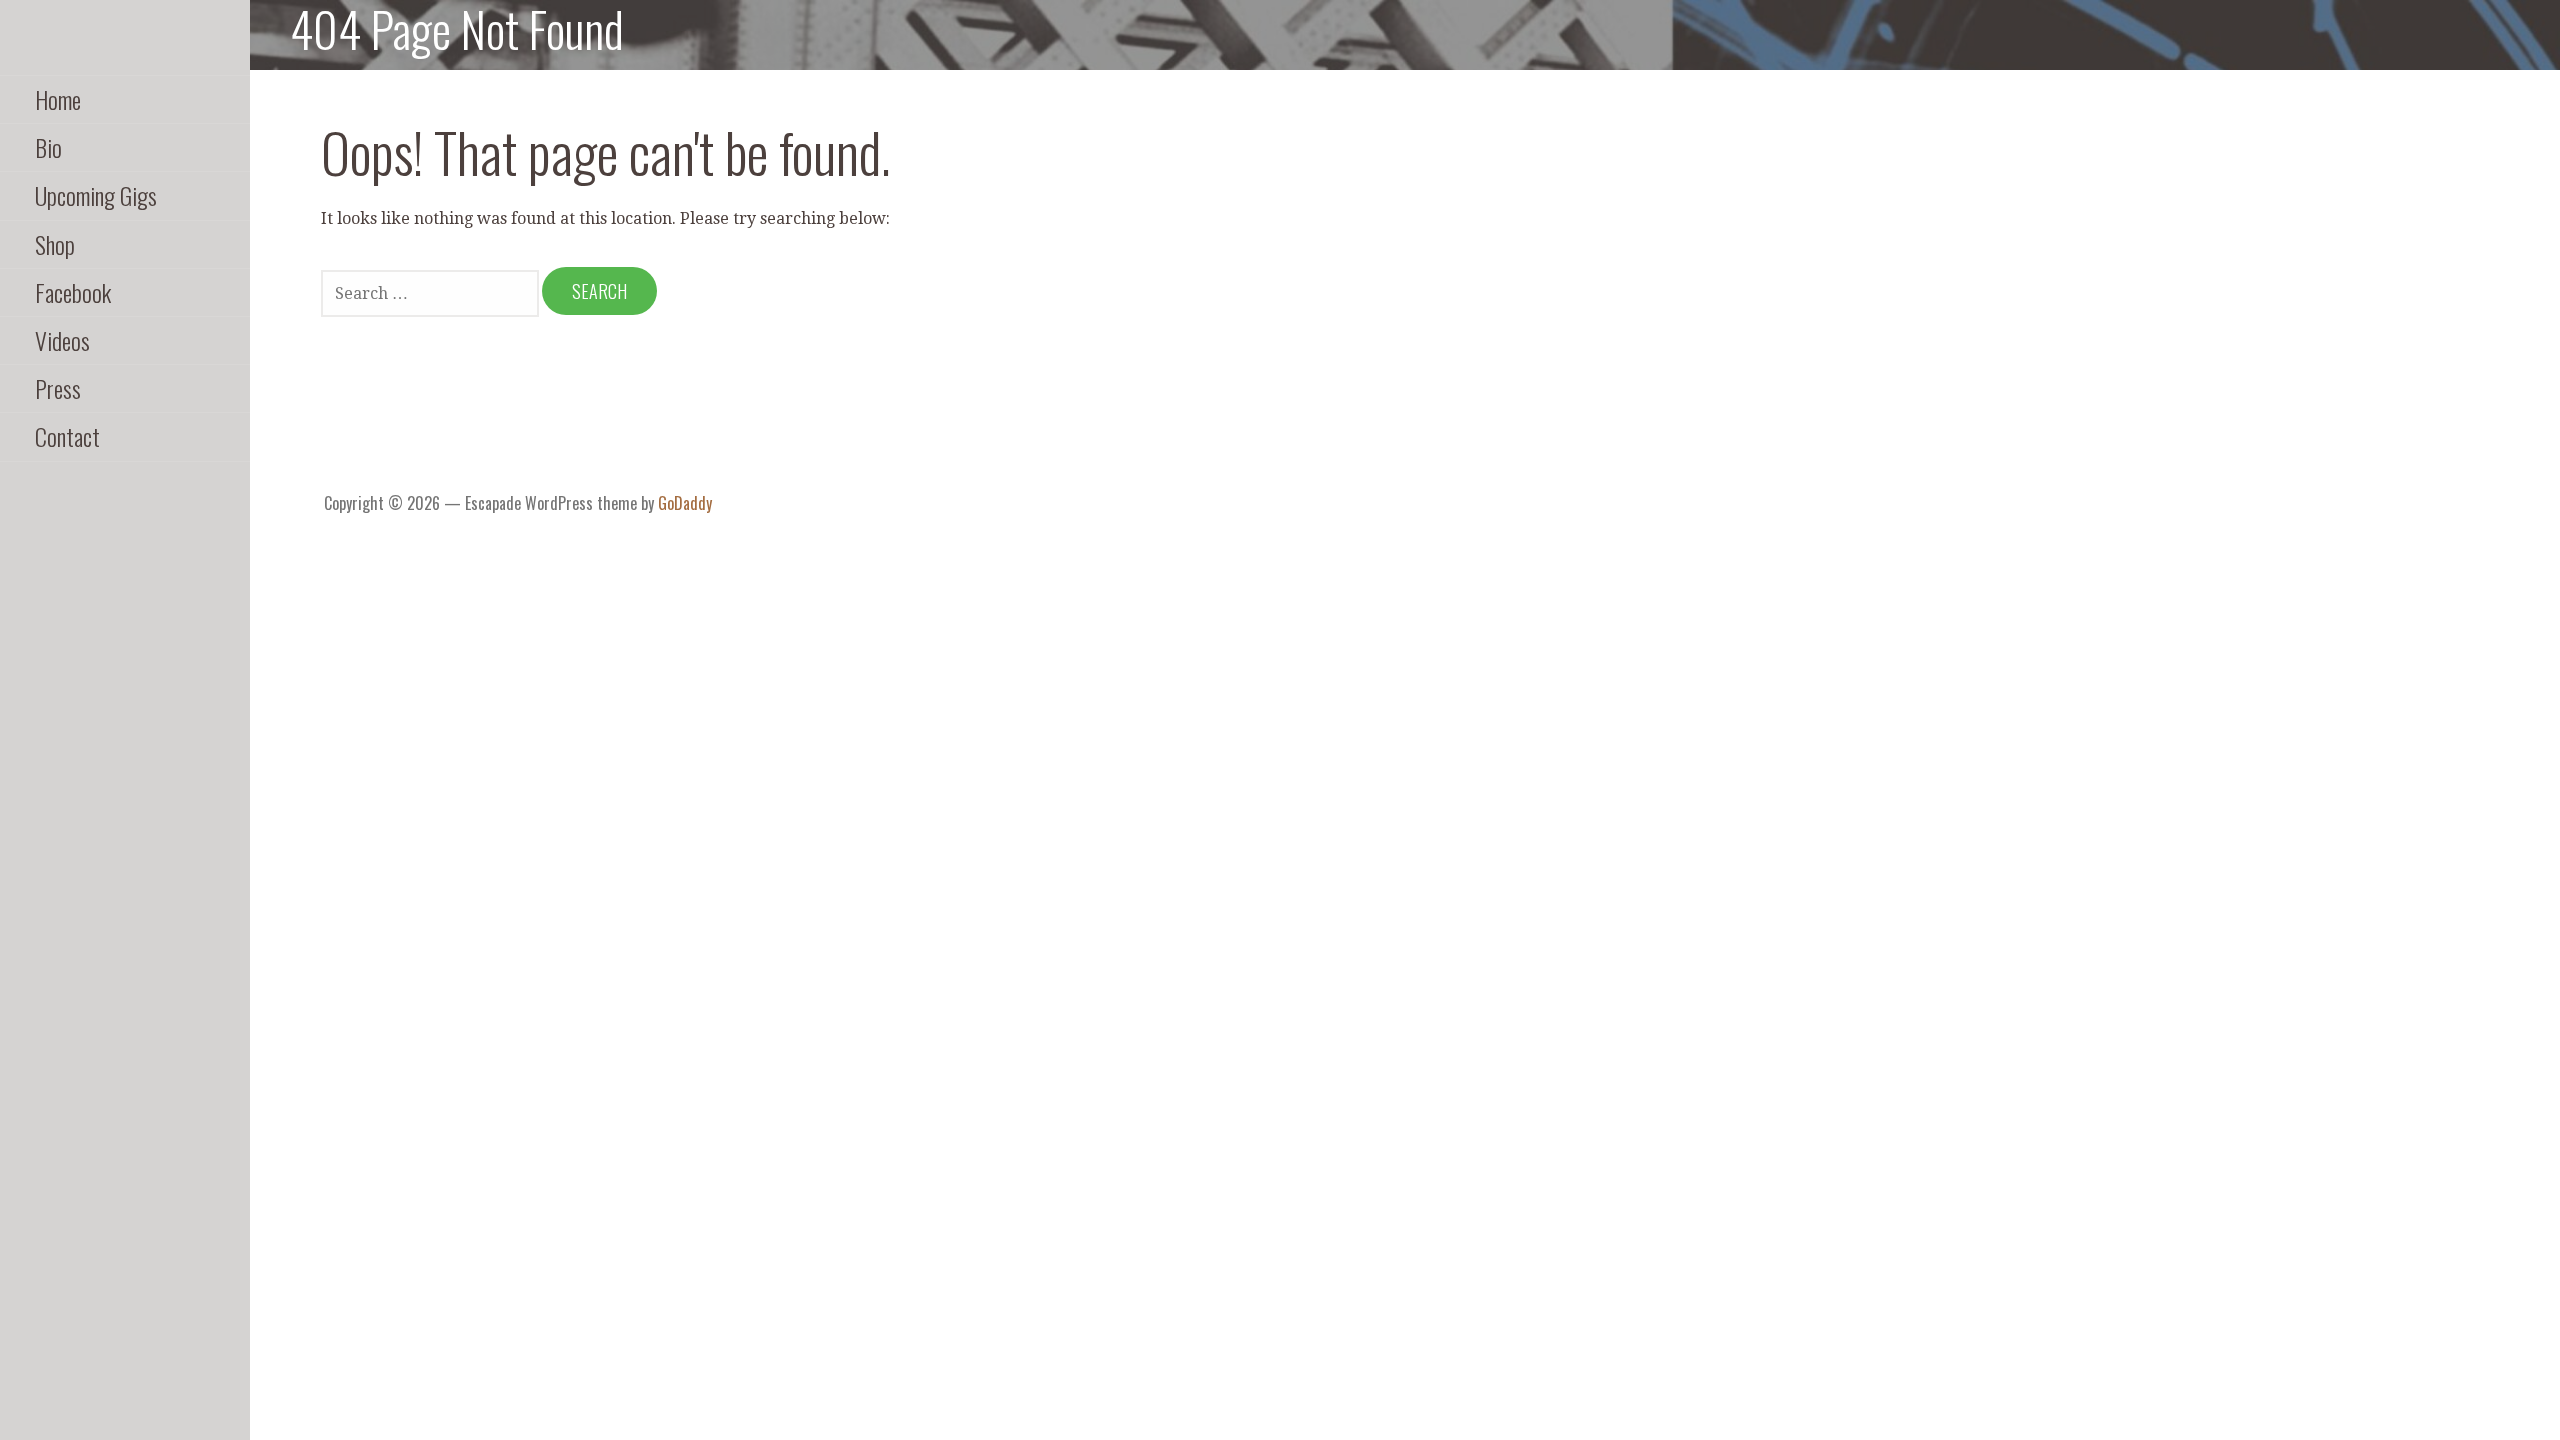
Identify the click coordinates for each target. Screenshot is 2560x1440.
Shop (55, 244)
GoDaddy (685, 503)
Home (58, 99)
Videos (62, 340)
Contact (67, 436)
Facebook (73, 292)
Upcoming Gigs (96, 195)
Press (58, 388)
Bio (48, 147)
